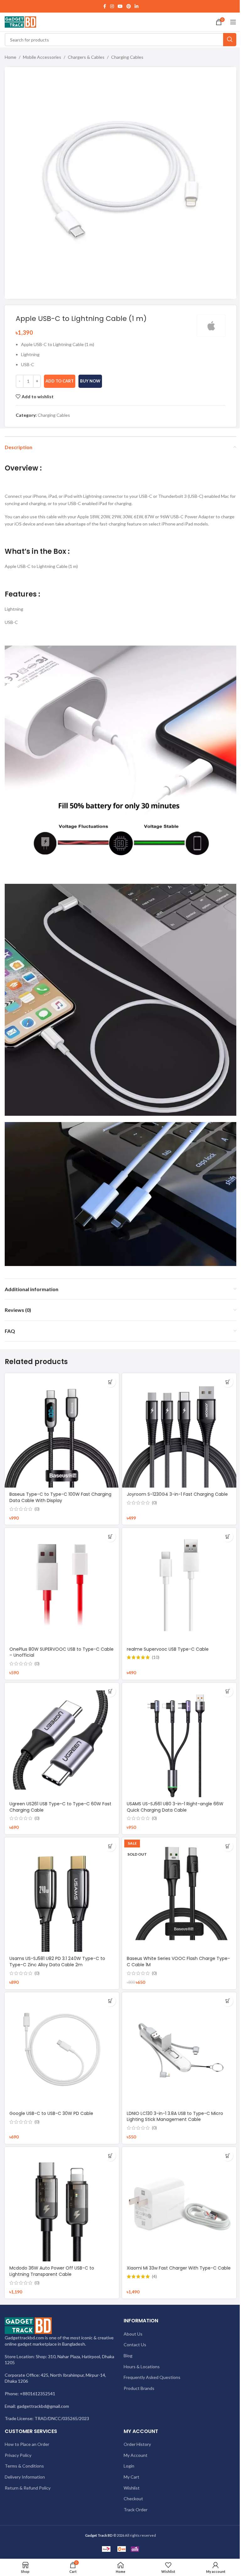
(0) (37, 1509)
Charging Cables (127, 57)
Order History (137, 2444)
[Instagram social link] (112, 6)
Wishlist (132, 2488)
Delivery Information (25, 2477)
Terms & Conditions (24, 2466)
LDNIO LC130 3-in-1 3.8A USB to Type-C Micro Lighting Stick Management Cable (175, 2116)
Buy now (90, 381)
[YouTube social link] (120, 6)
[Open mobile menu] (233, 22)
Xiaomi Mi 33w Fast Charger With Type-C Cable (179, 2268)
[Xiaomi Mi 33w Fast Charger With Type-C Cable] (179, 2204)
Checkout (133, 2499)
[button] (110, 1382)
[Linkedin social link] (137, 6)
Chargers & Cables (86, 57)
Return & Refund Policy (28, 2488)
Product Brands (139, 2388)
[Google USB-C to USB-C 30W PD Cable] (62, 2050)
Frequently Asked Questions (152, 2377)
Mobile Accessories (42, 57)
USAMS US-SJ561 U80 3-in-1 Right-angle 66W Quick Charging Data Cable (175, 1807)
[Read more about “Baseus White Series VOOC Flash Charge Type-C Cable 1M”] (228, 1846)
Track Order (136, 2510)
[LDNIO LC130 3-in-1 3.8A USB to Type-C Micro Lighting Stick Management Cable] (179, 2050)
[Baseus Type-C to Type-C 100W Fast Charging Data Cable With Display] (62, 1430)
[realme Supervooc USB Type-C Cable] (179, 1585)
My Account (136, 2455)
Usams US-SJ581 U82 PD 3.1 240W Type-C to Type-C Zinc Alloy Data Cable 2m (57, 1962)
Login (129, 2466)
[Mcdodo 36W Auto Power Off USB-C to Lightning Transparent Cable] (62, 2204)
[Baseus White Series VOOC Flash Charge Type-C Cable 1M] (179, 1895)
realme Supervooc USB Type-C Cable (168, 1649)
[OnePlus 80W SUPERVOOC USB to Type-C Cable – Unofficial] (62, 1585)
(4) (154, 2276)
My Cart (131, 2477)
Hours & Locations (142, 2367)
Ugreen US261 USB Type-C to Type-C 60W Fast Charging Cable (60, 1807)
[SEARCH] (230, 40)
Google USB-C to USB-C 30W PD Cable (51, 2113)
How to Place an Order (27, 2444)
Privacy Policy (18, 2455)
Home (11, 57)
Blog (128, 2356)
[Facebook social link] (104, 6)
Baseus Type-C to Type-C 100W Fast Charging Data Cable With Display (60, 1497)
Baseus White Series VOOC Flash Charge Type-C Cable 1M (178, 1962)
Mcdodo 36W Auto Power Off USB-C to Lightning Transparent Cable (52, 2271)
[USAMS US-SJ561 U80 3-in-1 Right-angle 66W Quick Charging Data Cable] (179, 1740)
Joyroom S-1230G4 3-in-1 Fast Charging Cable (177, 1494)
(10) (156, 1657)
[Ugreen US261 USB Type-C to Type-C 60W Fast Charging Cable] (62, 1740)
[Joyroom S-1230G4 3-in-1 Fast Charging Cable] (179, 1430)
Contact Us (135, 2345)
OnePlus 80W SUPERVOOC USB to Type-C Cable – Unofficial (62, 1652)
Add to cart (60, 381)
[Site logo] (20, 22)
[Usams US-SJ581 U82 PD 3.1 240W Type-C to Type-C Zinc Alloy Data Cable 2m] (62, 1895)
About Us (133, 2334)
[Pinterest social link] (129, 6)
